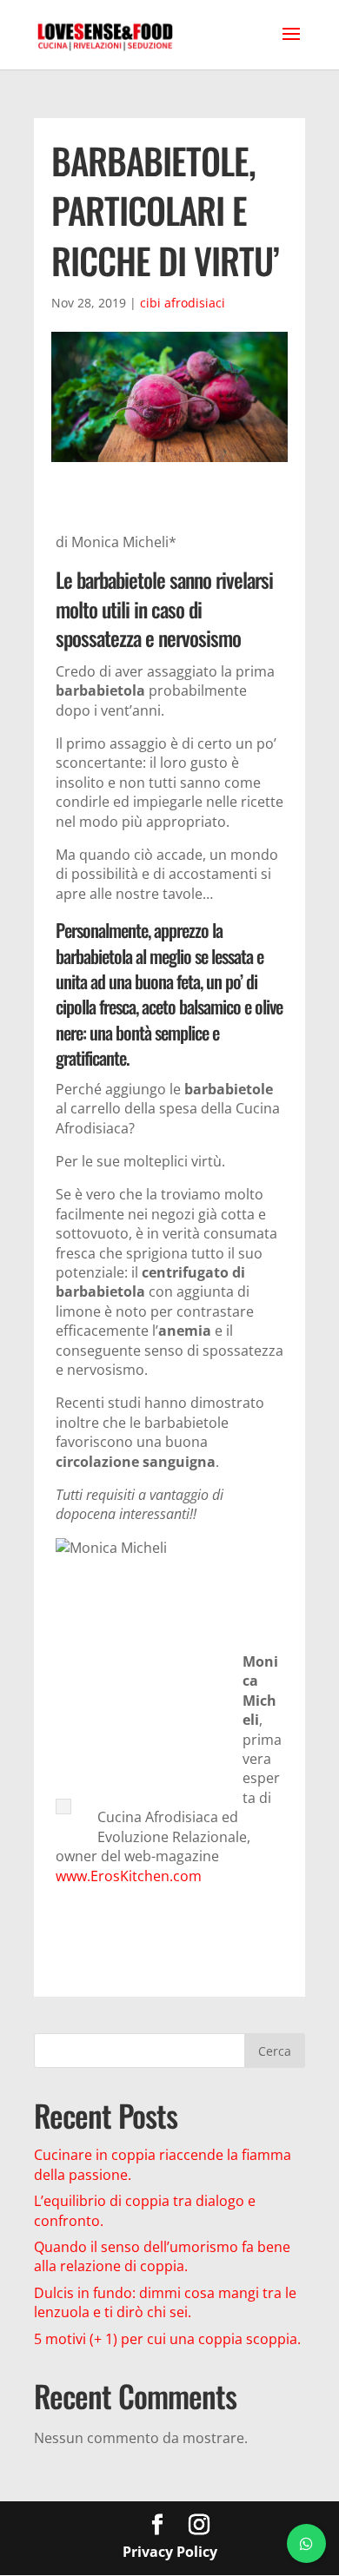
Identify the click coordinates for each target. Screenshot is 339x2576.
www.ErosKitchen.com (129, 1876)
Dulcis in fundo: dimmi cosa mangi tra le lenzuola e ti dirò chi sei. (165, 2302)
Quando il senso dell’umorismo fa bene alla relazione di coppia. (162, 2256)
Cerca (275, 2051)
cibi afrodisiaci (183, 303)
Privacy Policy (170, 2552)
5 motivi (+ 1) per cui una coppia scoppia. (167, 2339)
